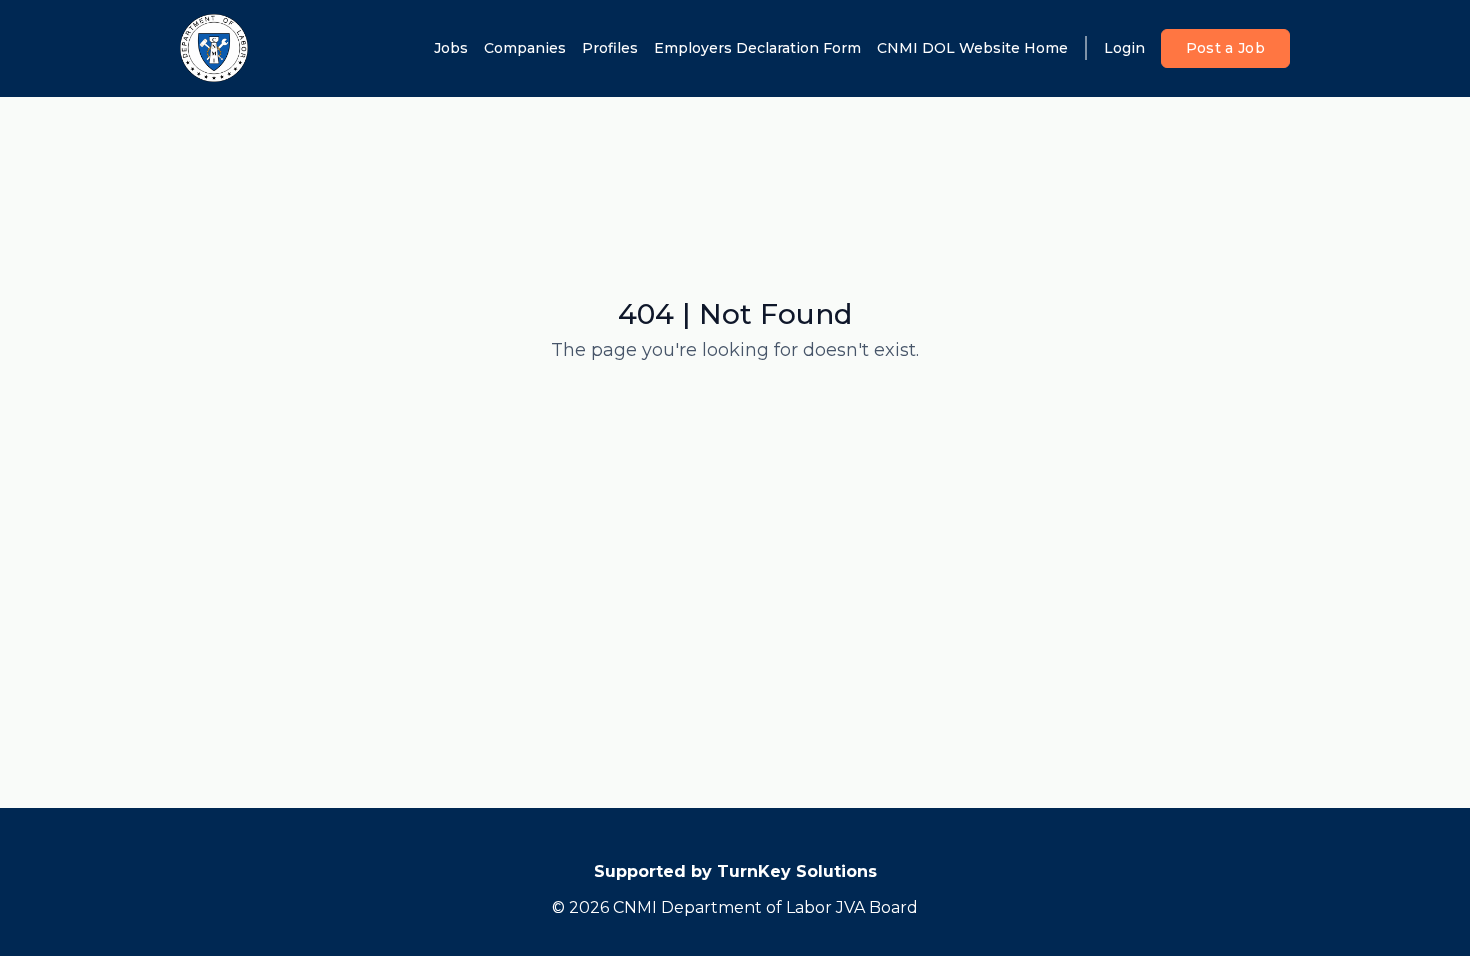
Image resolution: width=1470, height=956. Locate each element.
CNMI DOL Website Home (972, 48)
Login (1124, 48)
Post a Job (1226, 48)
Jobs (451, 48)
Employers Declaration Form (757, 48)
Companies (525, 48)
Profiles (610, 48)
